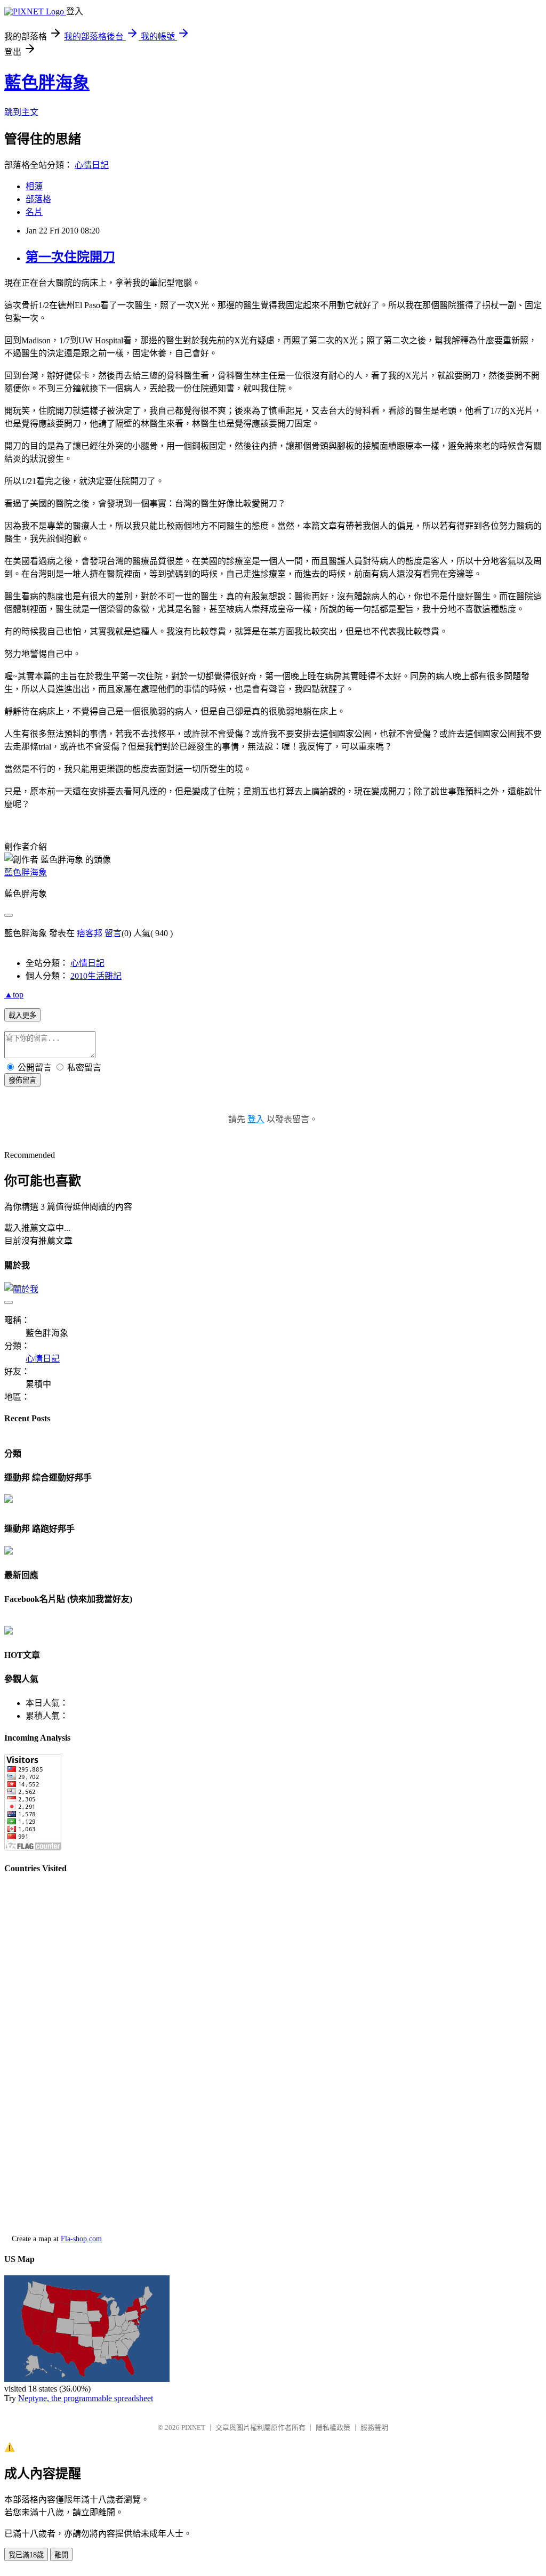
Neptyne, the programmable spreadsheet (86, 2398)
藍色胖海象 (47, 83)
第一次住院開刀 (70, 257)
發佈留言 (22, 1080)
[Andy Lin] (9, 1632)
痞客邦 (90, 933)
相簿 (34, 186)
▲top (14, 995)
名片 (34, 212)
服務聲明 (374, 2428)
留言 (113, 933)
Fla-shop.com (81, 2239)
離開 (61, 2555)
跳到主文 (21, 112)
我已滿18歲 (26, 2555)
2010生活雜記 (96, 976)
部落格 (38, 199)
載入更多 (22, 1015)
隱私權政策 (333, 2428)
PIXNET (193, 2428)
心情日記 (92, 165)
